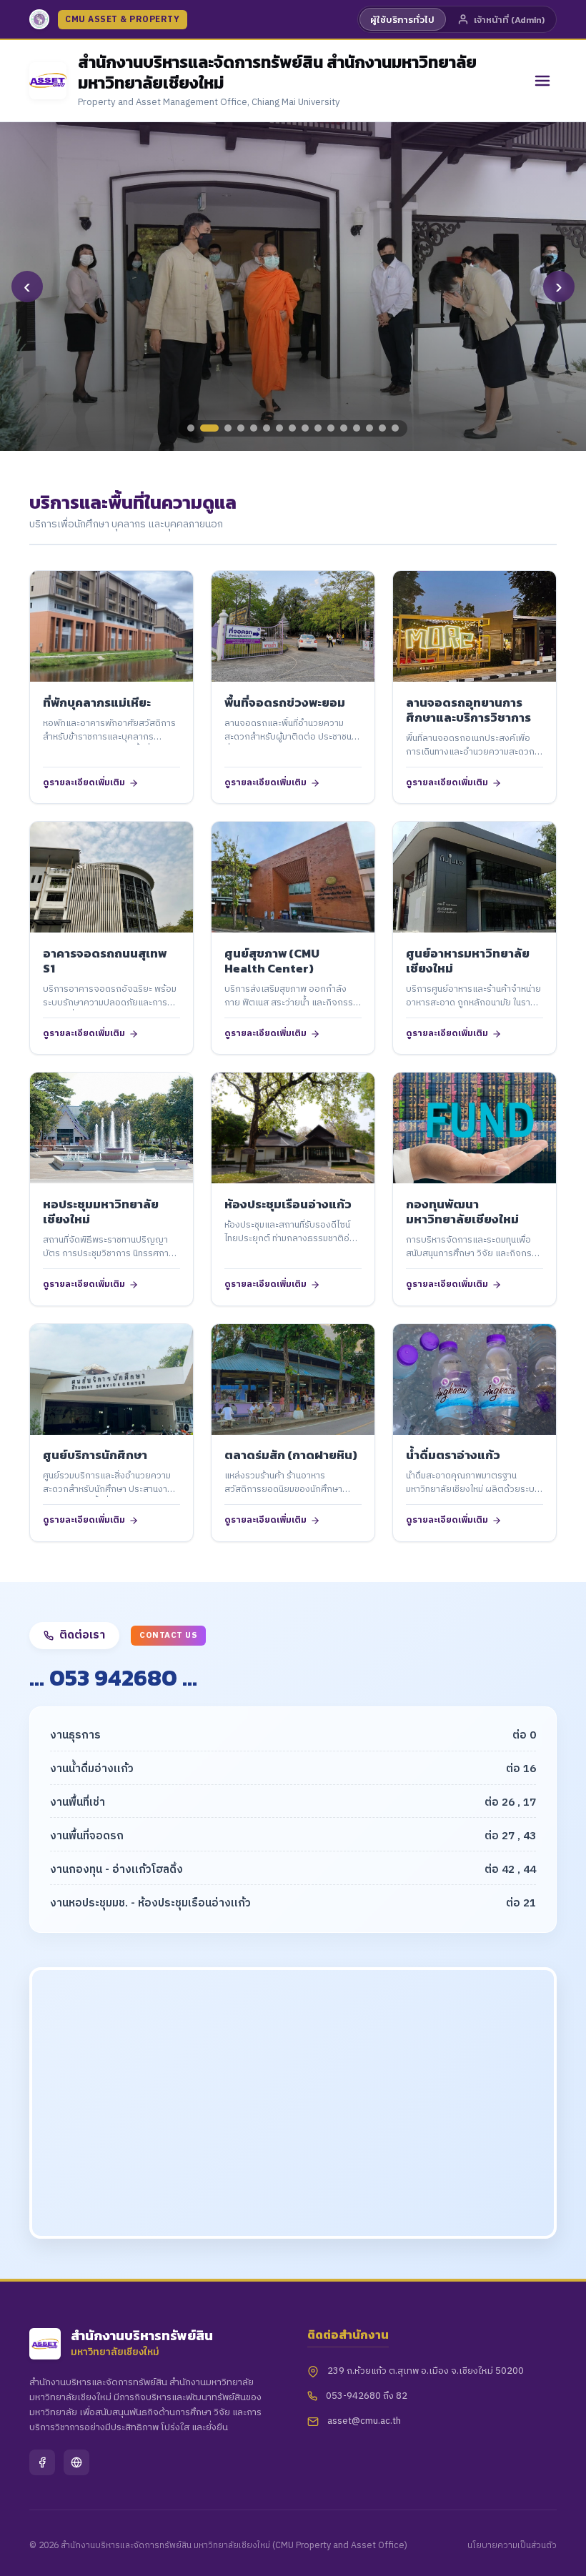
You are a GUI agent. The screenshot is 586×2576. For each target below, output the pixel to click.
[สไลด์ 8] (292, 428)
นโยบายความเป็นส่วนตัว (512, 2546)
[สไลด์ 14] (369, 428)
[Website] (76, 2462)
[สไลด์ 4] (241, 428)
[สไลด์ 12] (344, 428)
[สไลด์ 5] (254, 428)
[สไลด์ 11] (331, 428)
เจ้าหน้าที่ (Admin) (509, 20)
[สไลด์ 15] (382, 428)
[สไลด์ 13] (357, 428)
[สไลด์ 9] (305, 428)
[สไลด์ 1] (191, 428)
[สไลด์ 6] (267, 428)
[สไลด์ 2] (209, 428)
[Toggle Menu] (542, 81)
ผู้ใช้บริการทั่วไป (402, 20)
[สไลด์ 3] (228, 428)
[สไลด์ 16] (395, 428)
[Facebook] (42, 2462)
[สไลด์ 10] (318, 428)
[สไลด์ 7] (279, 428)
